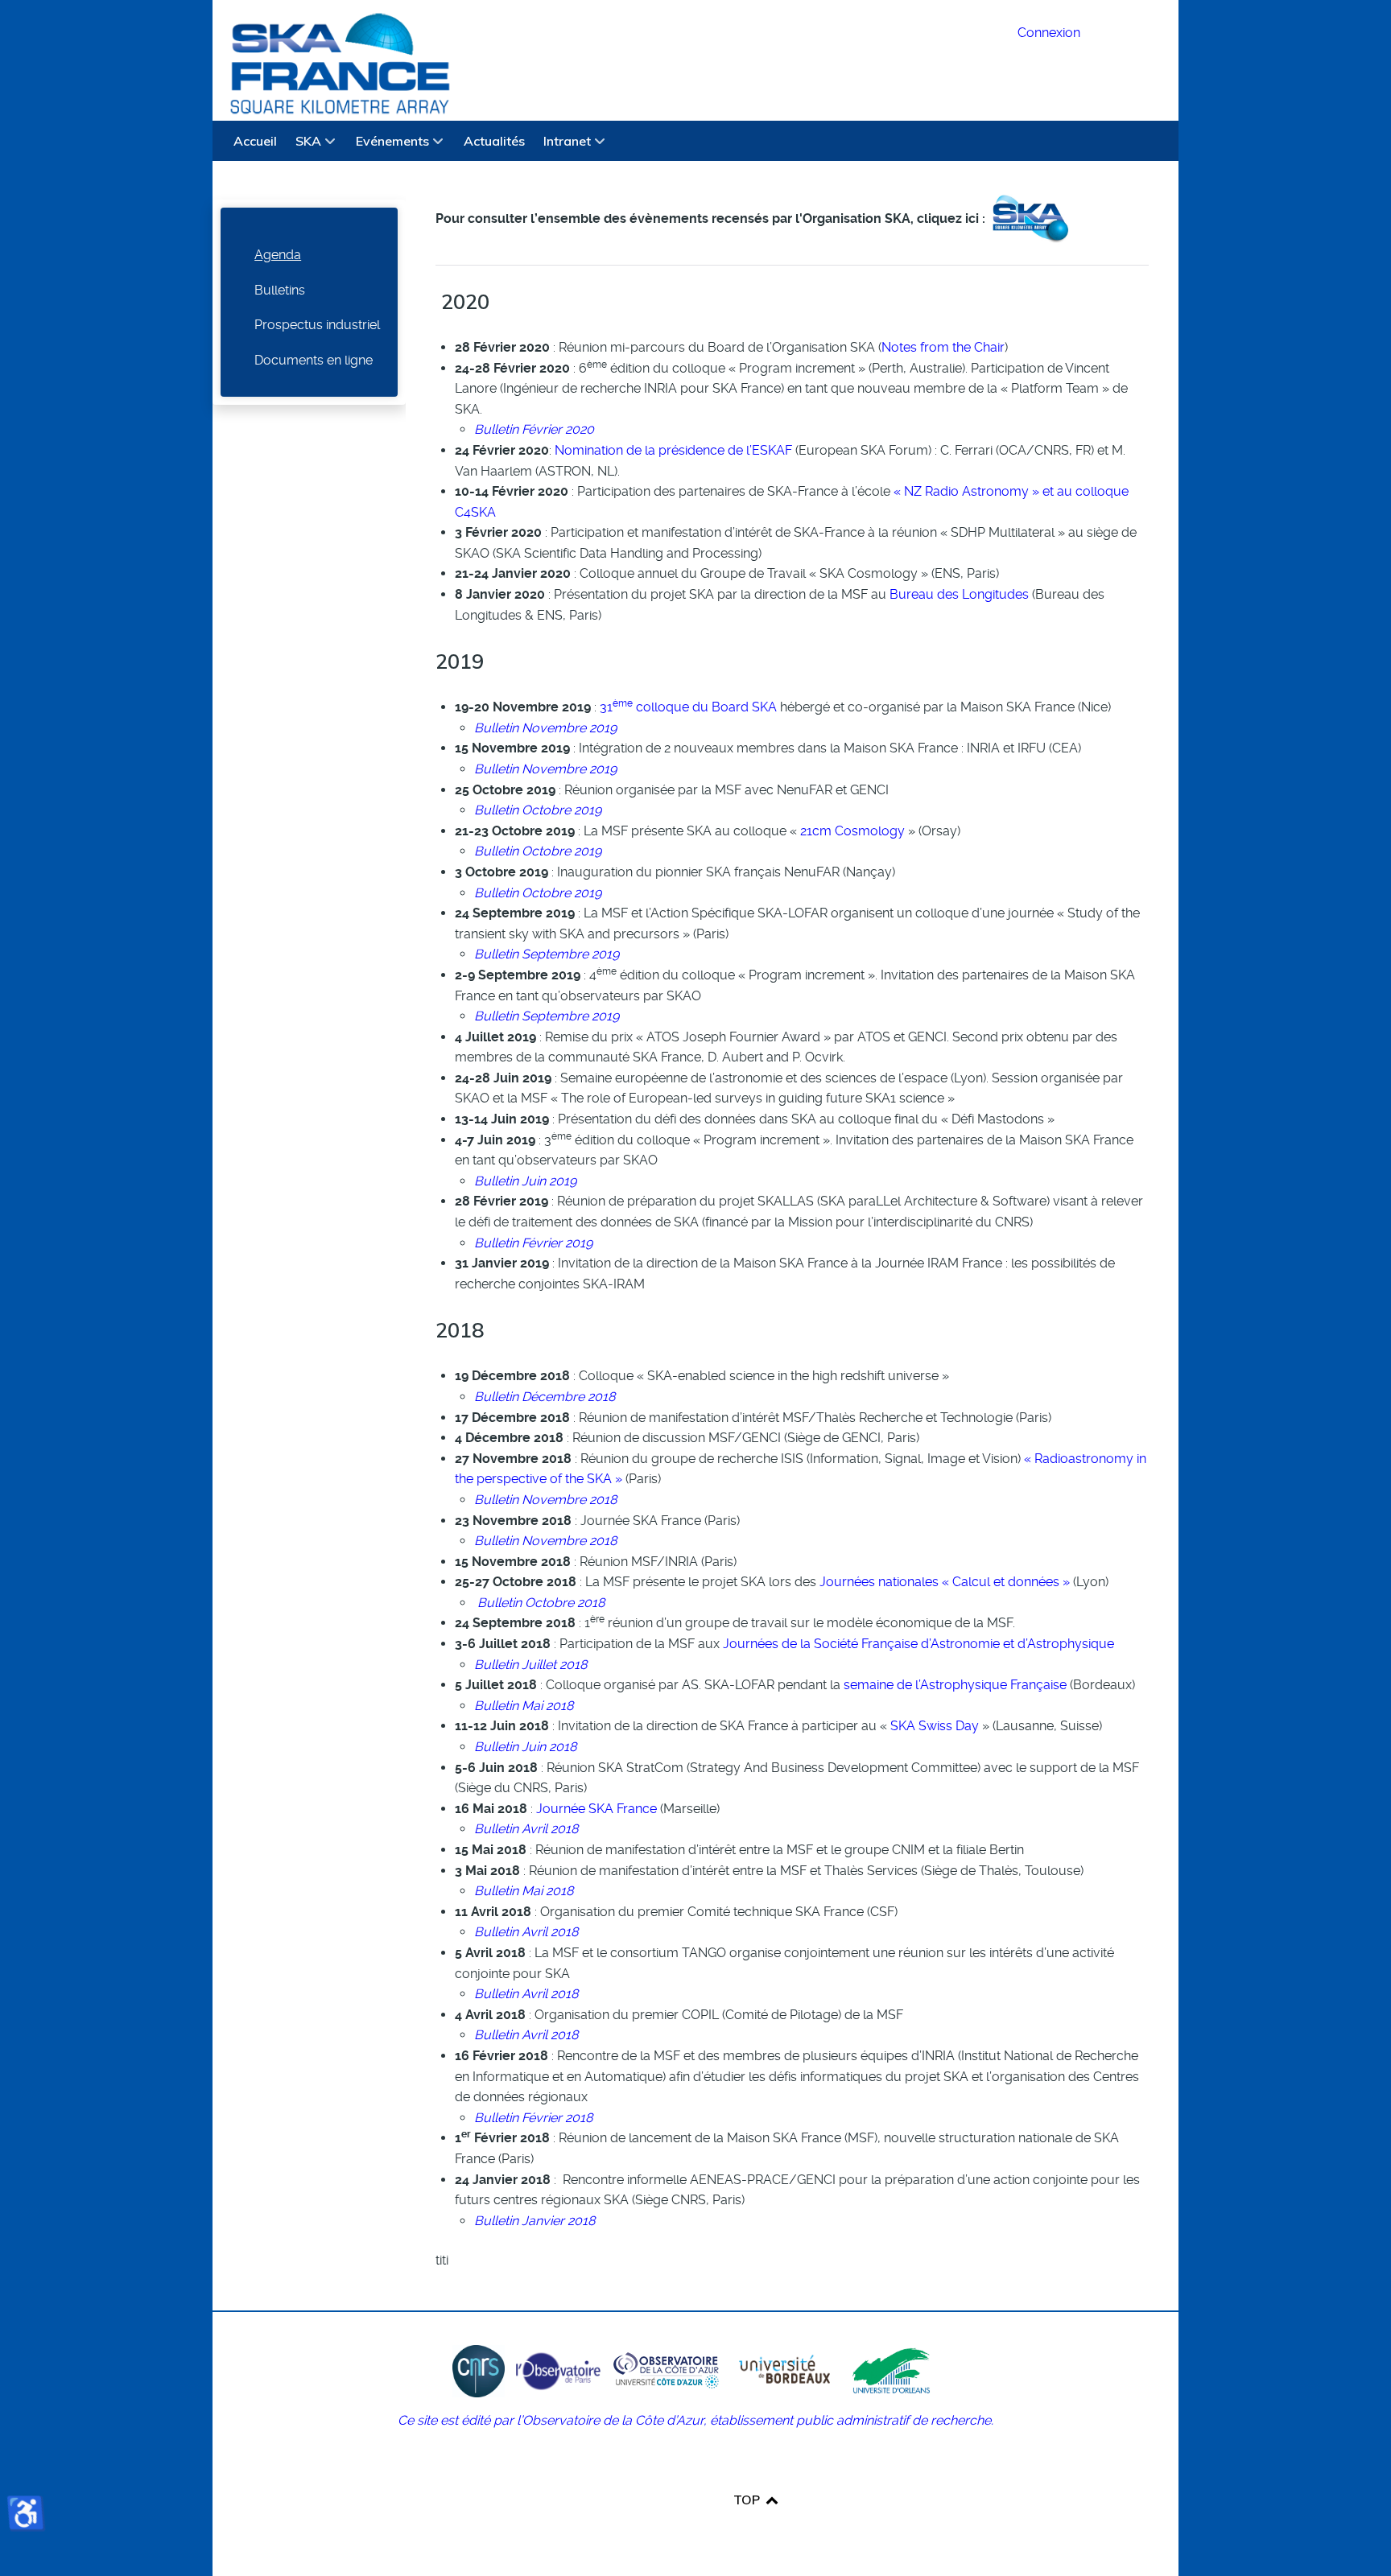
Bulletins (280, 290)
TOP (748, 2500)
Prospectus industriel (317, 325)
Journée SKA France (596, 1809)
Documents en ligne (314, 360)
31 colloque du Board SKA (687, 707)
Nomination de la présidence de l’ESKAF (673, 450)
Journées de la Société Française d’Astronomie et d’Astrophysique (918, 1644)
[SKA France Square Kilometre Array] (605, 60)
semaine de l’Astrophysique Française (955, 1685)
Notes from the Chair (943, 347)
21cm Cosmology (851, 831)
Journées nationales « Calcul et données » (945, 1582)
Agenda (278, 255)
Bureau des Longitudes (959, 594)
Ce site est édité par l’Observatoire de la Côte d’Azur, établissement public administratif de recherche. (695, 2420)
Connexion (1049, 33)
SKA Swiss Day (935, 1726)
